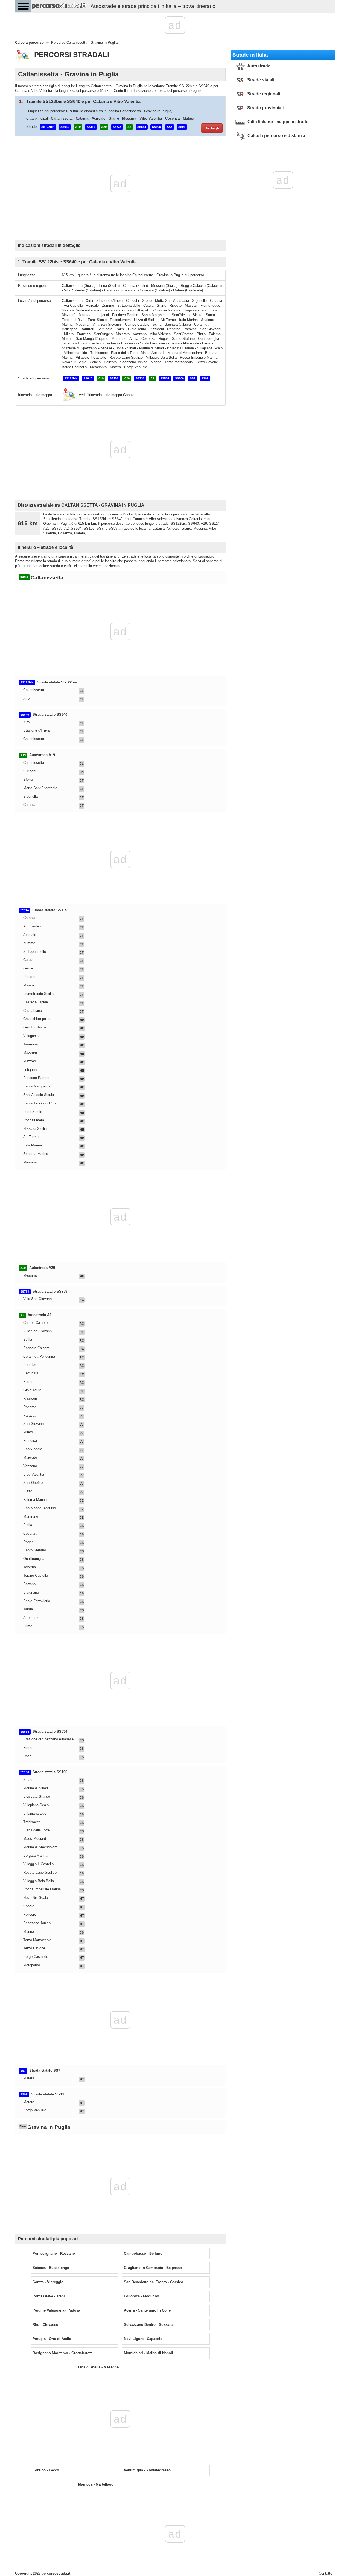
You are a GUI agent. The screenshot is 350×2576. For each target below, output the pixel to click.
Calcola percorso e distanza (276, 136)
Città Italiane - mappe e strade (277, 122)
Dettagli (212, 128)
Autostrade (258, 66)
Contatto (326, 2573)
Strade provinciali (265, 108)
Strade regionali (263, 94)
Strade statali (260, 80)
